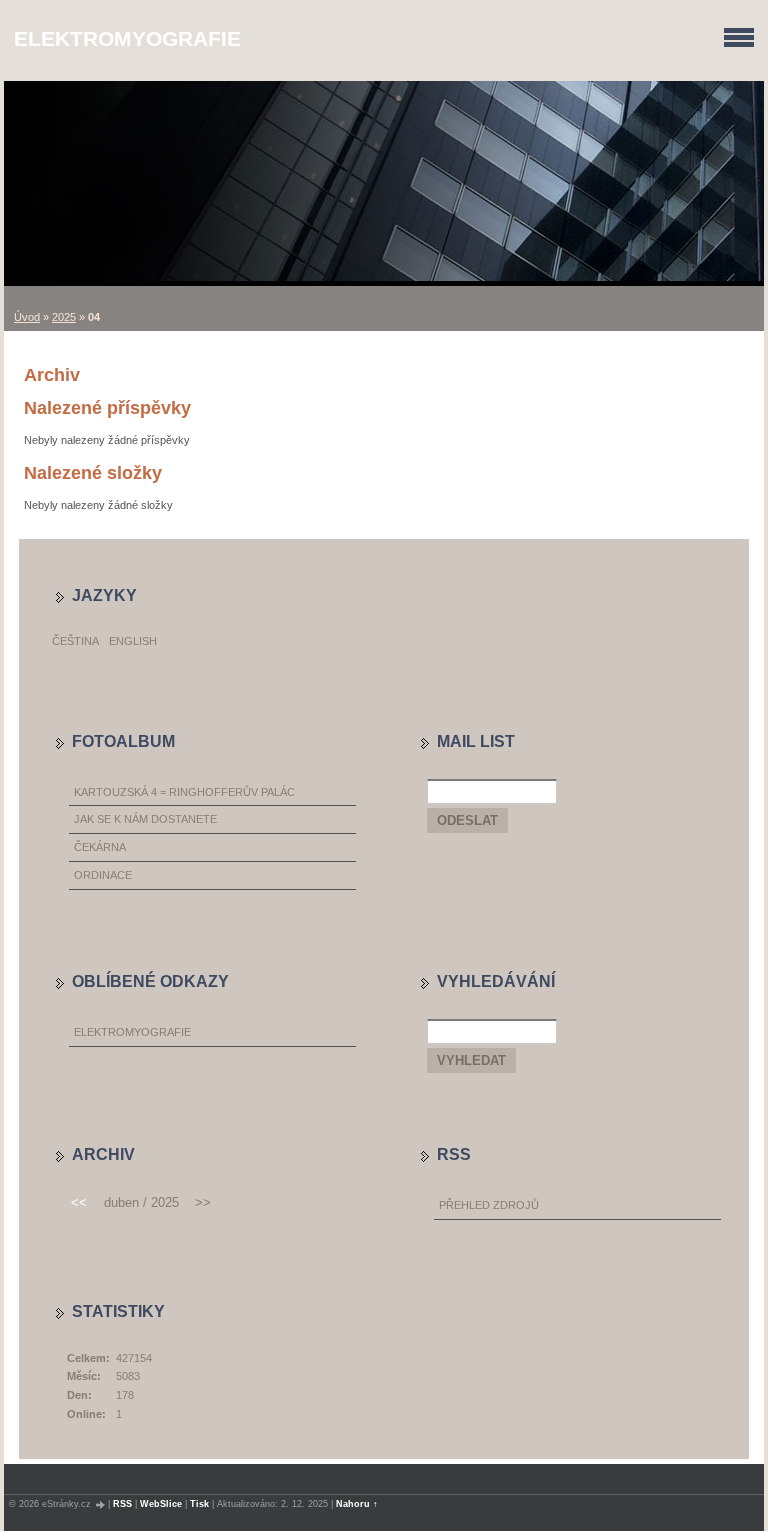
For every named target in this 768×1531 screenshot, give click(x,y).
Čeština (75, 641)
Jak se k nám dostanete (145, 819)
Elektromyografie (127, 38)
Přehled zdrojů (489, 1205)
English (133, 641)
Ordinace (103, 875)
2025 (64, 317)
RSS (122, 1504)
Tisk (199, 1504)
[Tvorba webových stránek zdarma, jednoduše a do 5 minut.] (101, 1504)
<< (79, 1202)
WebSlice (161, 1504)
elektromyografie (132, 1032)
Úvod (27, 317)
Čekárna (100, 847)
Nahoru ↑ (357, 1504)
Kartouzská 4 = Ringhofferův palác (184, 792)
